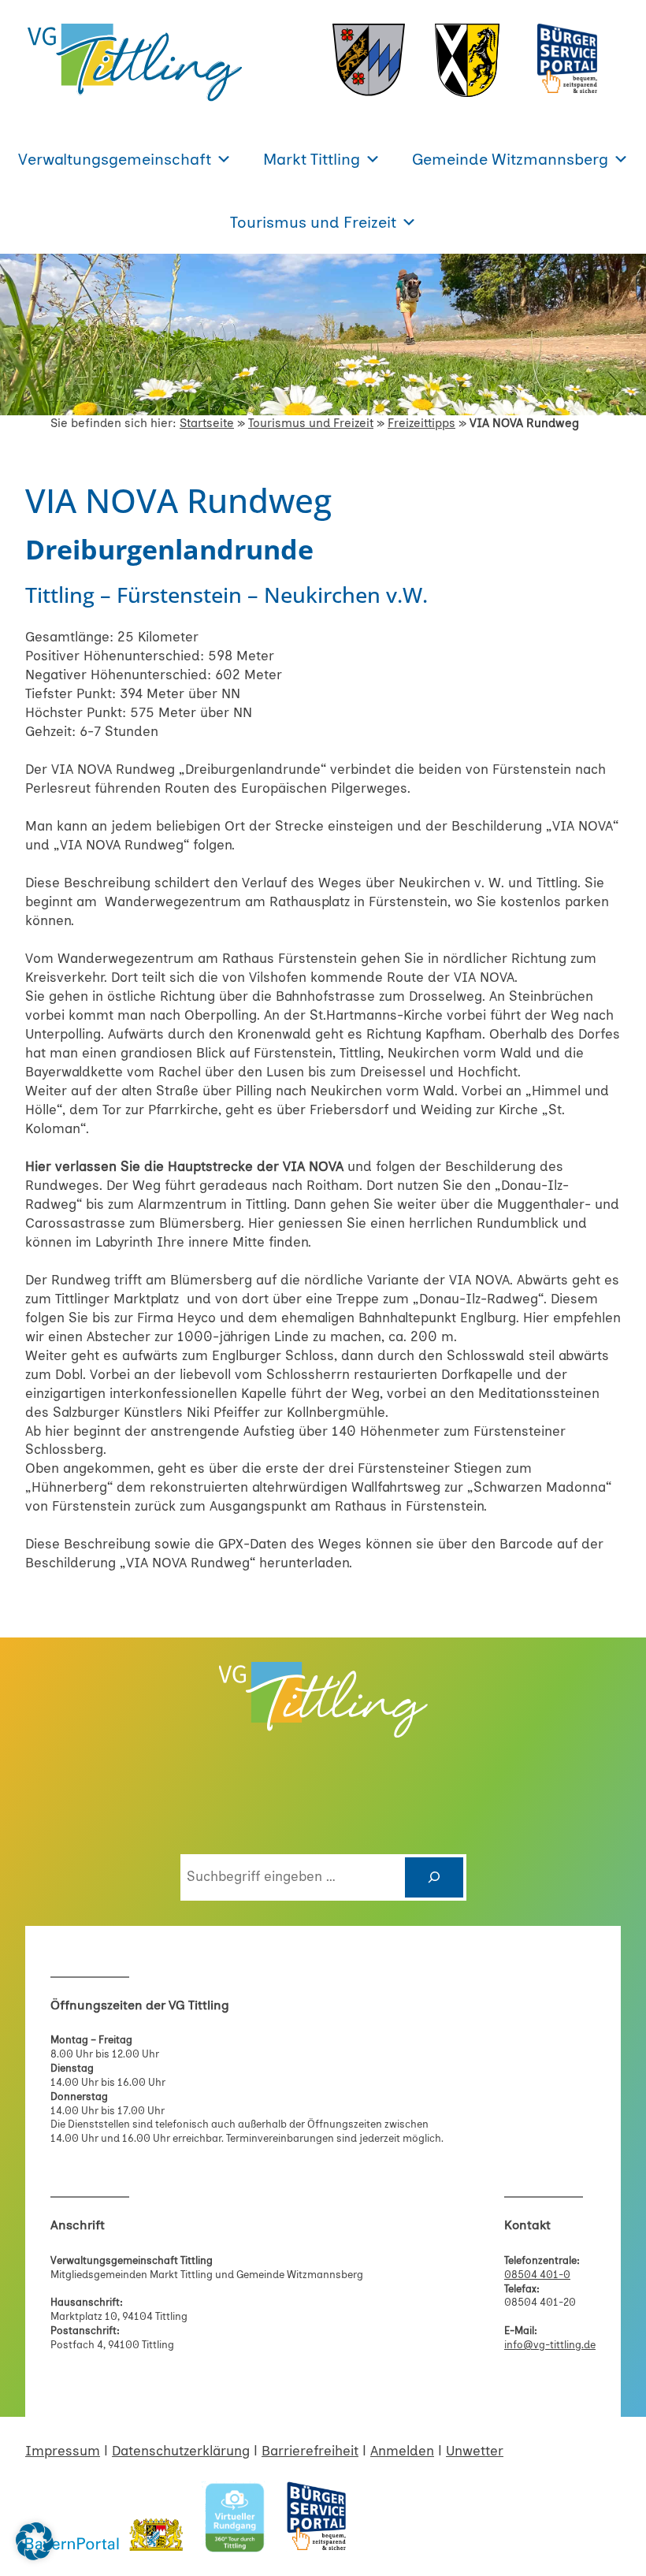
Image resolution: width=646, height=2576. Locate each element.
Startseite (207, 423)
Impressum (63, 2451)
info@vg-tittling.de (550, 2345)
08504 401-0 (537, 2275)
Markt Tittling (312, 159)
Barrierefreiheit (310, 2451)
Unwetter (475, 2451)
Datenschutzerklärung (181, 2451)
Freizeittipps (421, 423)
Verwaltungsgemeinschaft (115, 159)
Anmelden (402, 2451)
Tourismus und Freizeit (313, 222)
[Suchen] (434, 1877)
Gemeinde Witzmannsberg (510, 159)
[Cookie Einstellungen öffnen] (35, 2556)
